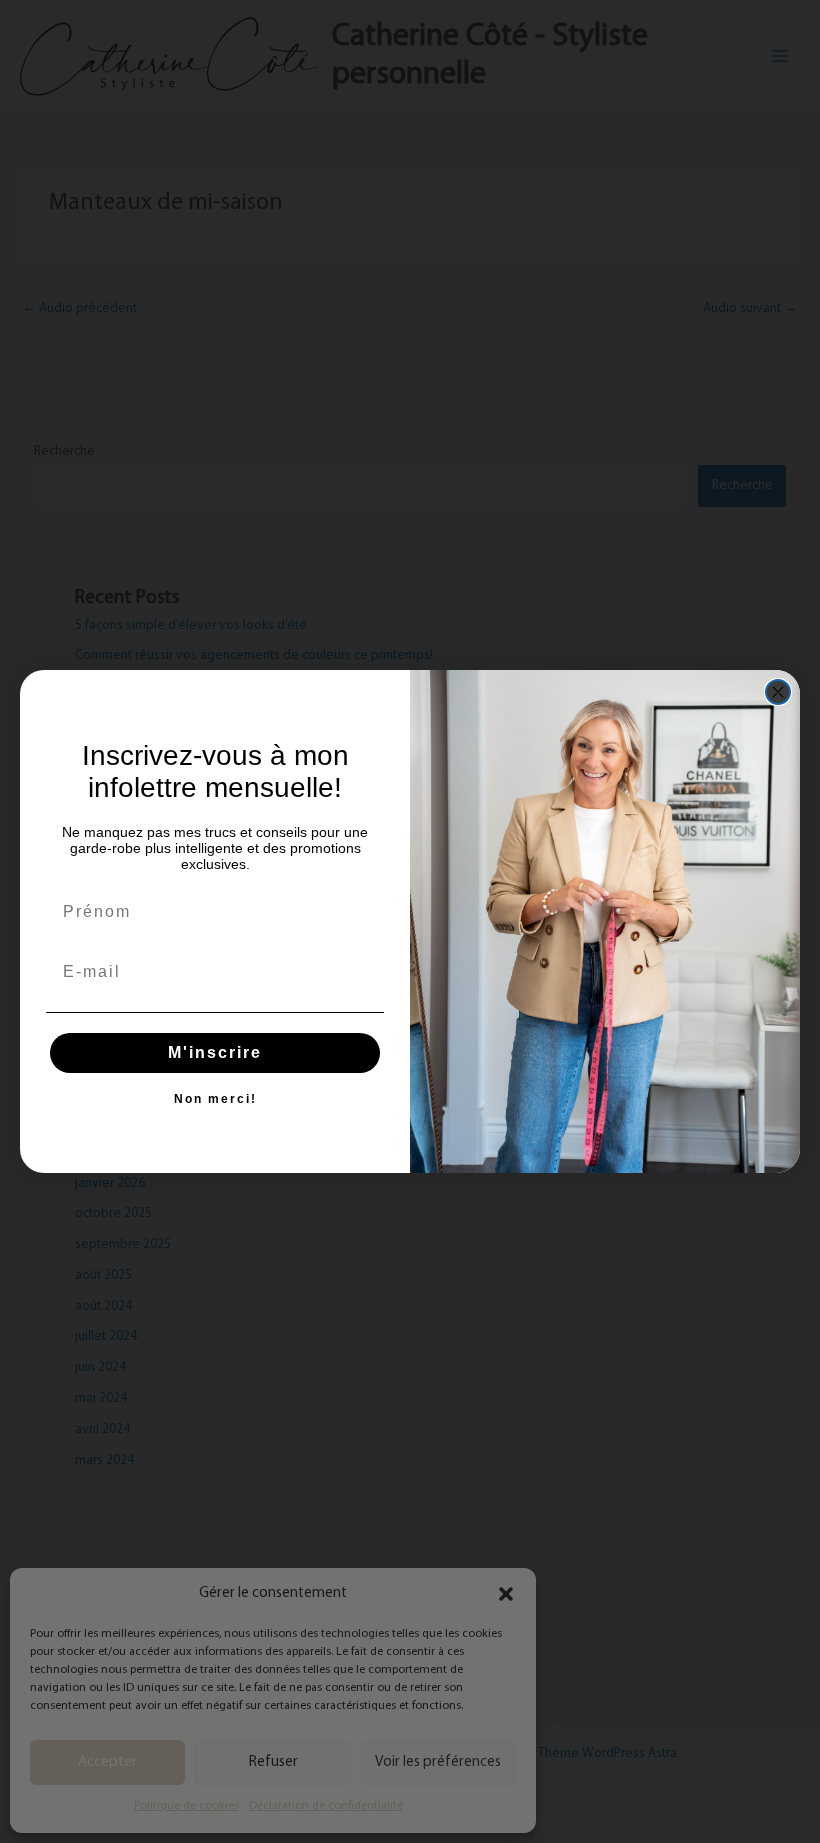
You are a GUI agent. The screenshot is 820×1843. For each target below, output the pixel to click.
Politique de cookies (186, 1806)
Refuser (273, 1762)
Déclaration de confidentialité (326, 1806)
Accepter (107, 1762)
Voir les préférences (438, 1762)
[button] (506, 1594)
